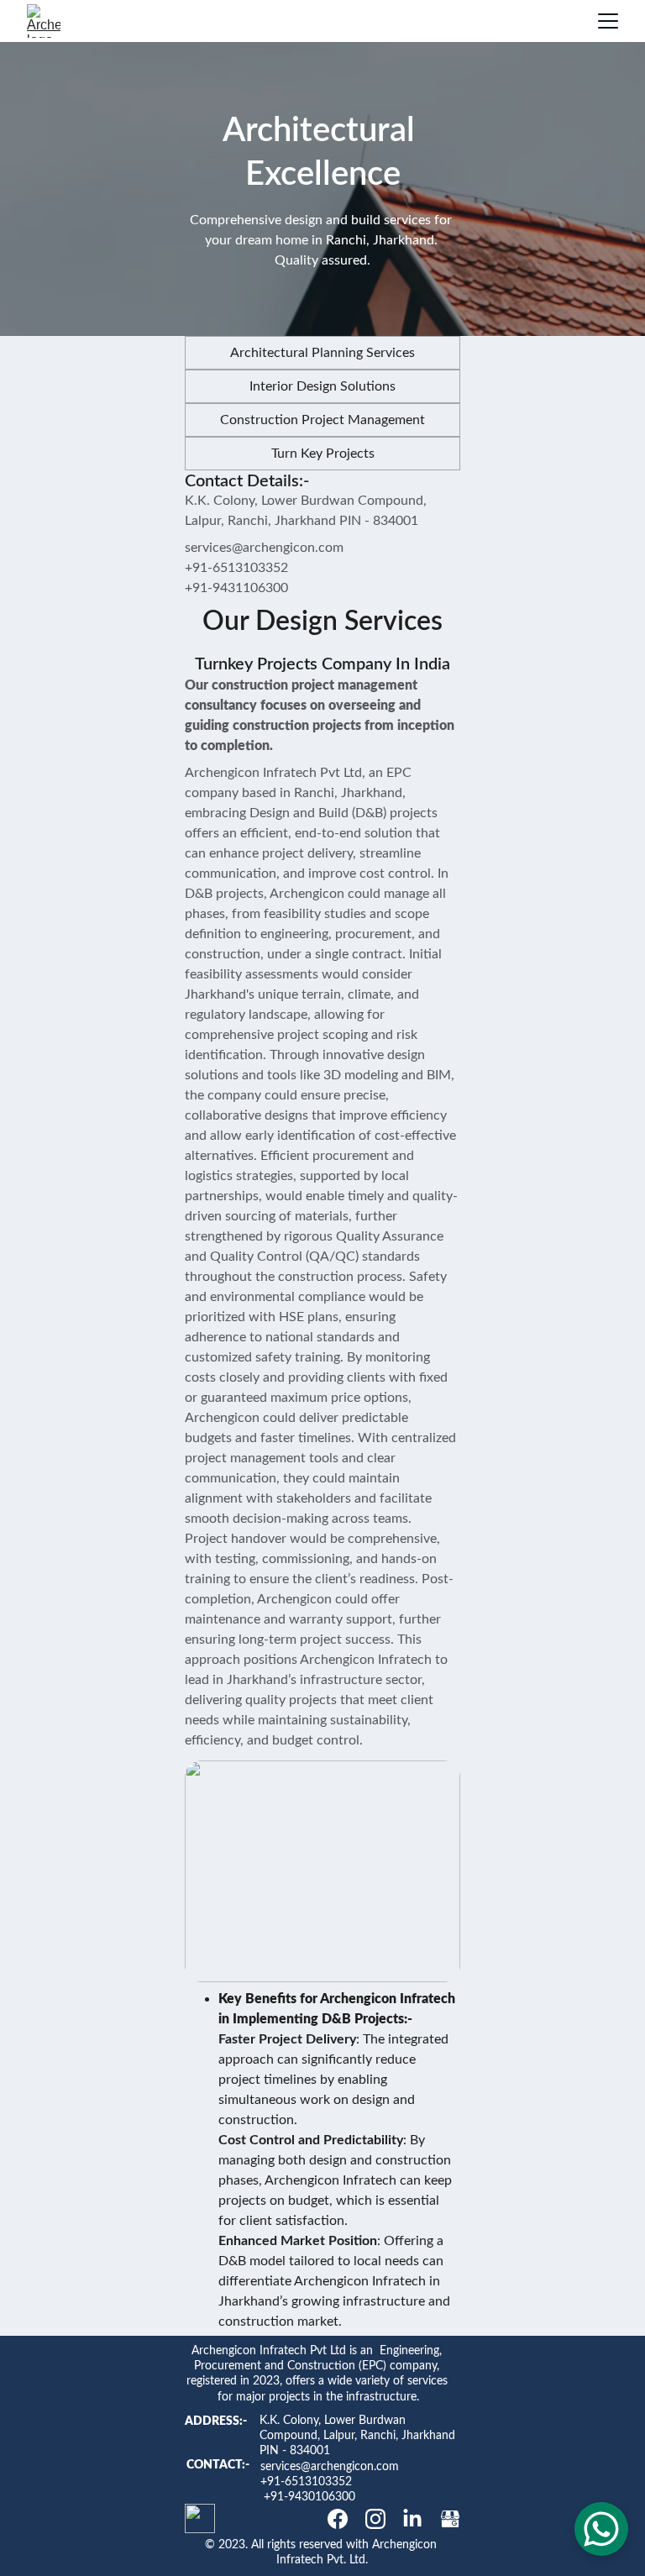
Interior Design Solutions (322, 386)
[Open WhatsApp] (601, 2529)
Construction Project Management (322, 420)
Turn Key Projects (323, 454)
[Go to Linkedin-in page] (412, 2519)
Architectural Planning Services (322, 353)
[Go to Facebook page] (338, 2519)
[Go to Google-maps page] (450, 2519)
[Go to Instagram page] (375, 2519)
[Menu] (608, 21)
